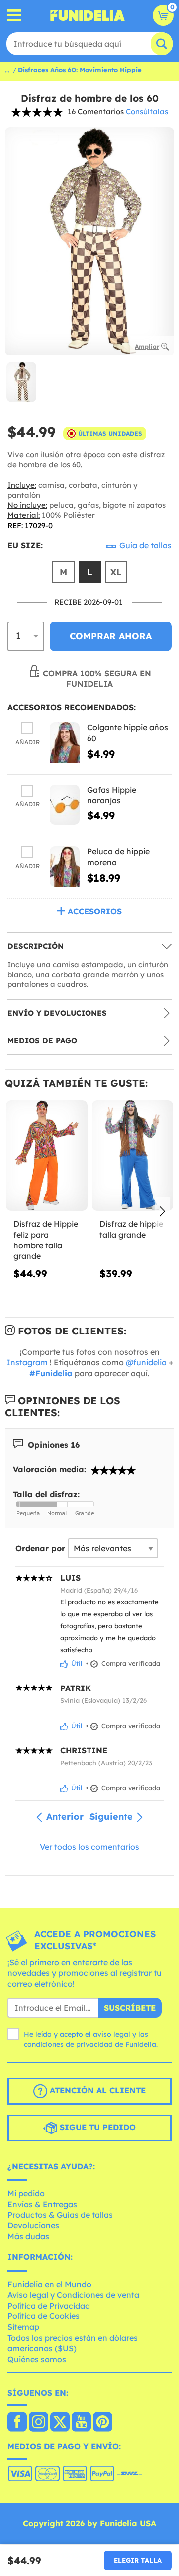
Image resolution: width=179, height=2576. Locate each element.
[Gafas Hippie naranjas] (65, 805)
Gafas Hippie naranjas (112, 795)
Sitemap (23, 2327)
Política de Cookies (44, 2316)
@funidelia (146, 1362)
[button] (162, 1212)
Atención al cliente (96, 2090)
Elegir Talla (138, 2560)
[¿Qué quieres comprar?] (15, 16)
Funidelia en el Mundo (49, 2284)
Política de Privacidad (49, 2306)
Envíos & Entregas (42, 2204)
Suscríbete (130, 2008)
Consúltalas (147, 112)
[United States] (17, 2423)
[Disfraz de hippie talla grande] (133, 1156)
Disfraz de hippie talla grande (131, 1229)
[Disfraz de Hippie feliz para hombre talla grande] (47, 1156)
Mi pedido (26, 2193)
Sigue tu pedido (96, 2127)
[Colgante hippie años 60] (65, 743)
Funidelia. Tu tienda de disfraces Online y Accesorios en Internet (88, 15)
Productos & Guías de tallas (60, 2215)
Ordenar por (40, 1548)
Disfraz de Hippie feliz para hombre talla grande (46, 1240)
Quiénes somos (37, 2359)
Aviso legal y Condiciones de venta (73, 2295)
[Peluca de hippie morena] (65, 866)
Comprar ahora (111, 636)
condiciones (44, 2044)
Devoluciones (33, 2225)
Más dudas (28, 2236)
